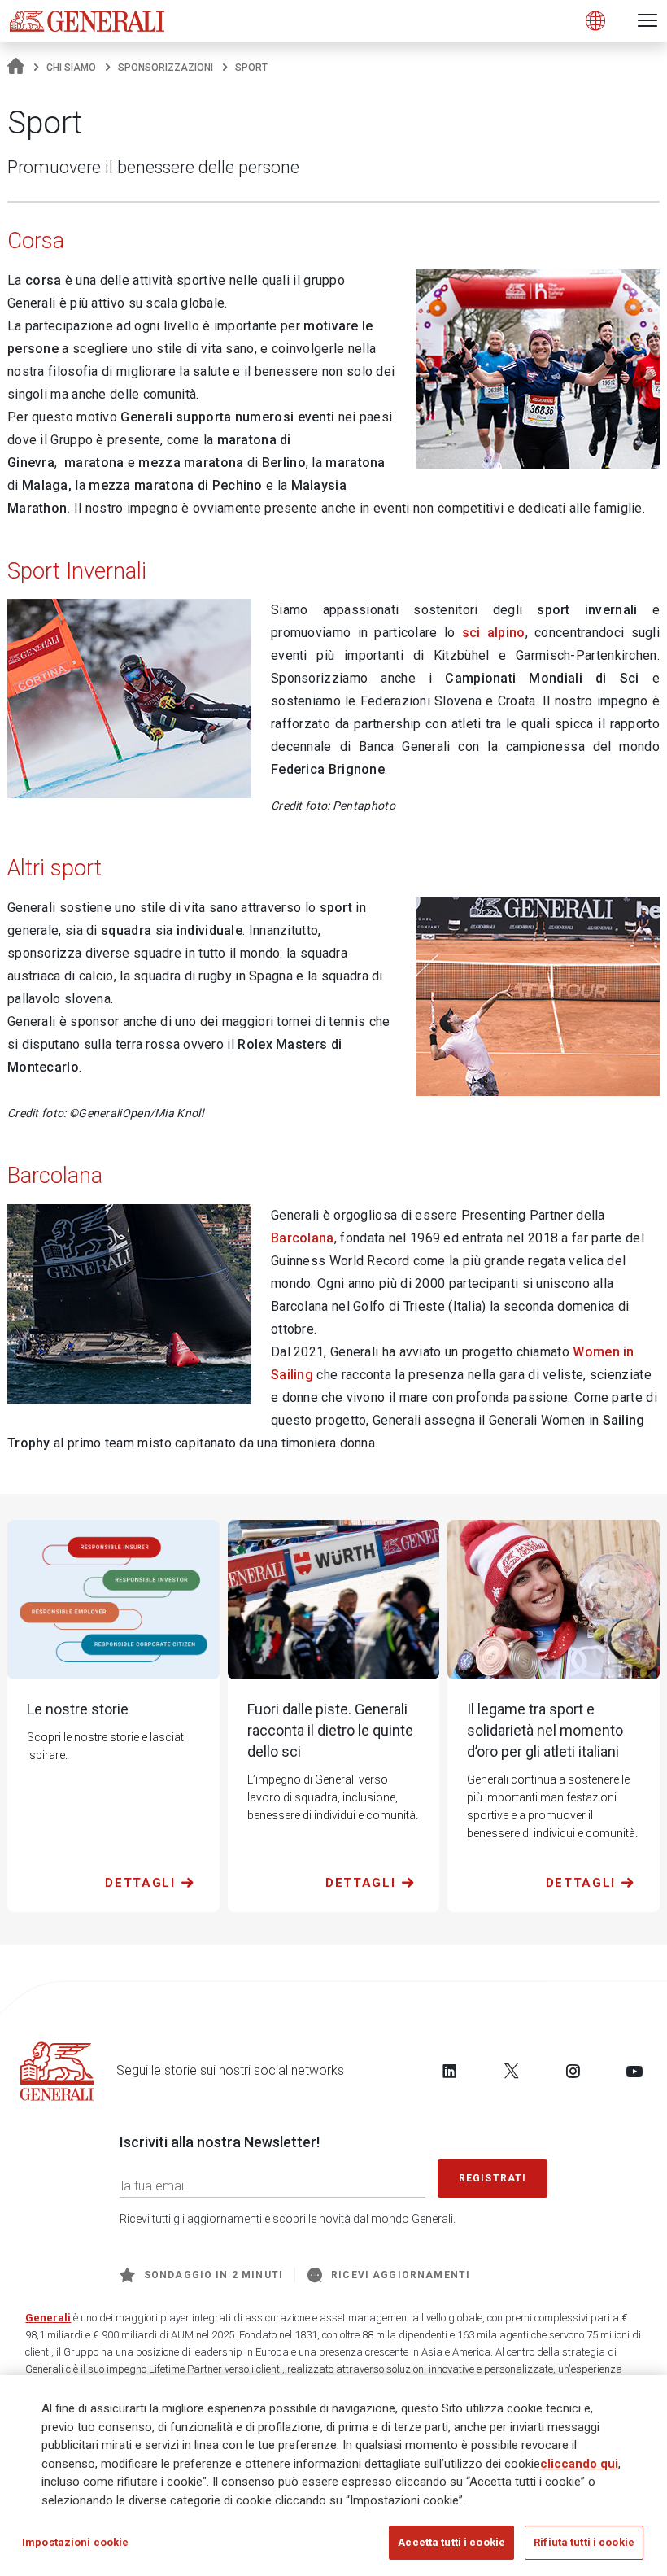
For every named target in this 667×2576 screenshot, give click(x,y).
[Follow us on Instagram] (573, 2071)
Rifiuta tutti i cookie (584, 2542)
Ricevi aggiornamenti (401, 2275)
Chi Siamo (71, 68)
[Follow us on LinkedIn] (450, 2071)
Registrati (493, 2178)
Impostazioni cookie (75, 2542)
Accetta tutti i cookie (451, 2542)
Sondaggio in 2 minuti (214, 2275)
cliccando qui (579, 2464)
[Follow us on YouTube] (634, 2071)
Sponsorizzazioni (166, 68)
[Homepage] (16, 68)
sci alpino (494, 633)
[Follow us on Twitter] (512, 2071)
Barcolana (303, 1238)
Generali (48, 2318)
